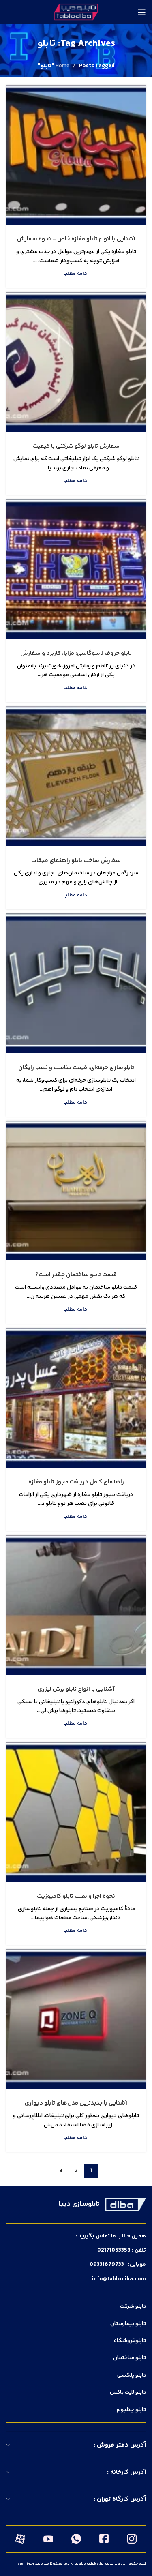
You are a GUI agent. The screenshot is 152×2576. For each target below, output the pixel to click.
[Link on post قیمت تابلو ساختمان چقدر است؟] (76, 1190)
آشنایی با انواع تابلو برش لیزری (76, 1689)
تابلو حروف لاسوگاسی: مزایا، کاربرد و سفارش (76, 653)
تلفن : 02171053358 (122, 2250)
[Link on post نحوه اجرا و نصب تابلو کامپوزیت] (76, 1812)
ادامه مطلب (76, 274)
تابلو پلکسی (132, 2375)
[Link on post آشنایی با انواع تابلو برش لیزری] (76, 1605)
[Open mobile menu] (142, 12)
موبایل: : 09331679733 (118, 2265)
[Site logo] (76, 12)
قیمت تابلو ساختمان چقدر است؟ (76, 1275)
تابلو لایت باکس (128, 2392)
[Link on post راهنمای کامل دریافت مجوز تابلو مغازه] (76, 1398)
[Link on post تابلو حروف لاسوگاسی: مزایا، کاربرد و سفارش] (76, 569)
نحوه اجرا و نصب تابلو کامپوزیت (76, 1896)
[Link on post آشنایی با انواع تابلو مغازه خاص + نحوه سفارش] (76, 155)
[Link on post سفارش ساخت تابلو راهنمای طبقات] (76, 776)
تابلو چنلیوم (131, 2410)
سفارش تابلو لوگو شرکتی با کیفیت (76, 446)
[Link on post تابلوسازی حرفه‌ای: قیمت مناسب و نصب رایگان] (76, 983)
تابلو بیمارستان (128, 2324)
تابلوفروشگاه (130, 2341)
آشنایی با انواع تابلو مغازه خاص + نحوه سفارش (76, 239)
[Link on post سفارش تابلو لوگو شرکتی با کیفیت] (76, 362)
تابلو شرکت (133, 2306)
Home (62, 66)
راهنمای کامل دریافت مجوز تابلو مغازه (76, 1482)
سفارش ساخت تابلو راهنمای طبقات (76, 860)
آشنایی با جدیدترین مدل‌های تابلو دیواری (76, 2103)
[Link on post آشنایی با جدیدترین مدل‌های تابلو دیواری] (76, 2019)
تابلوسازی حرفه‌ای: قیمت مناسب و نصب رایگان (76, 1068)
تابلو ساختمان (130, 2358)
